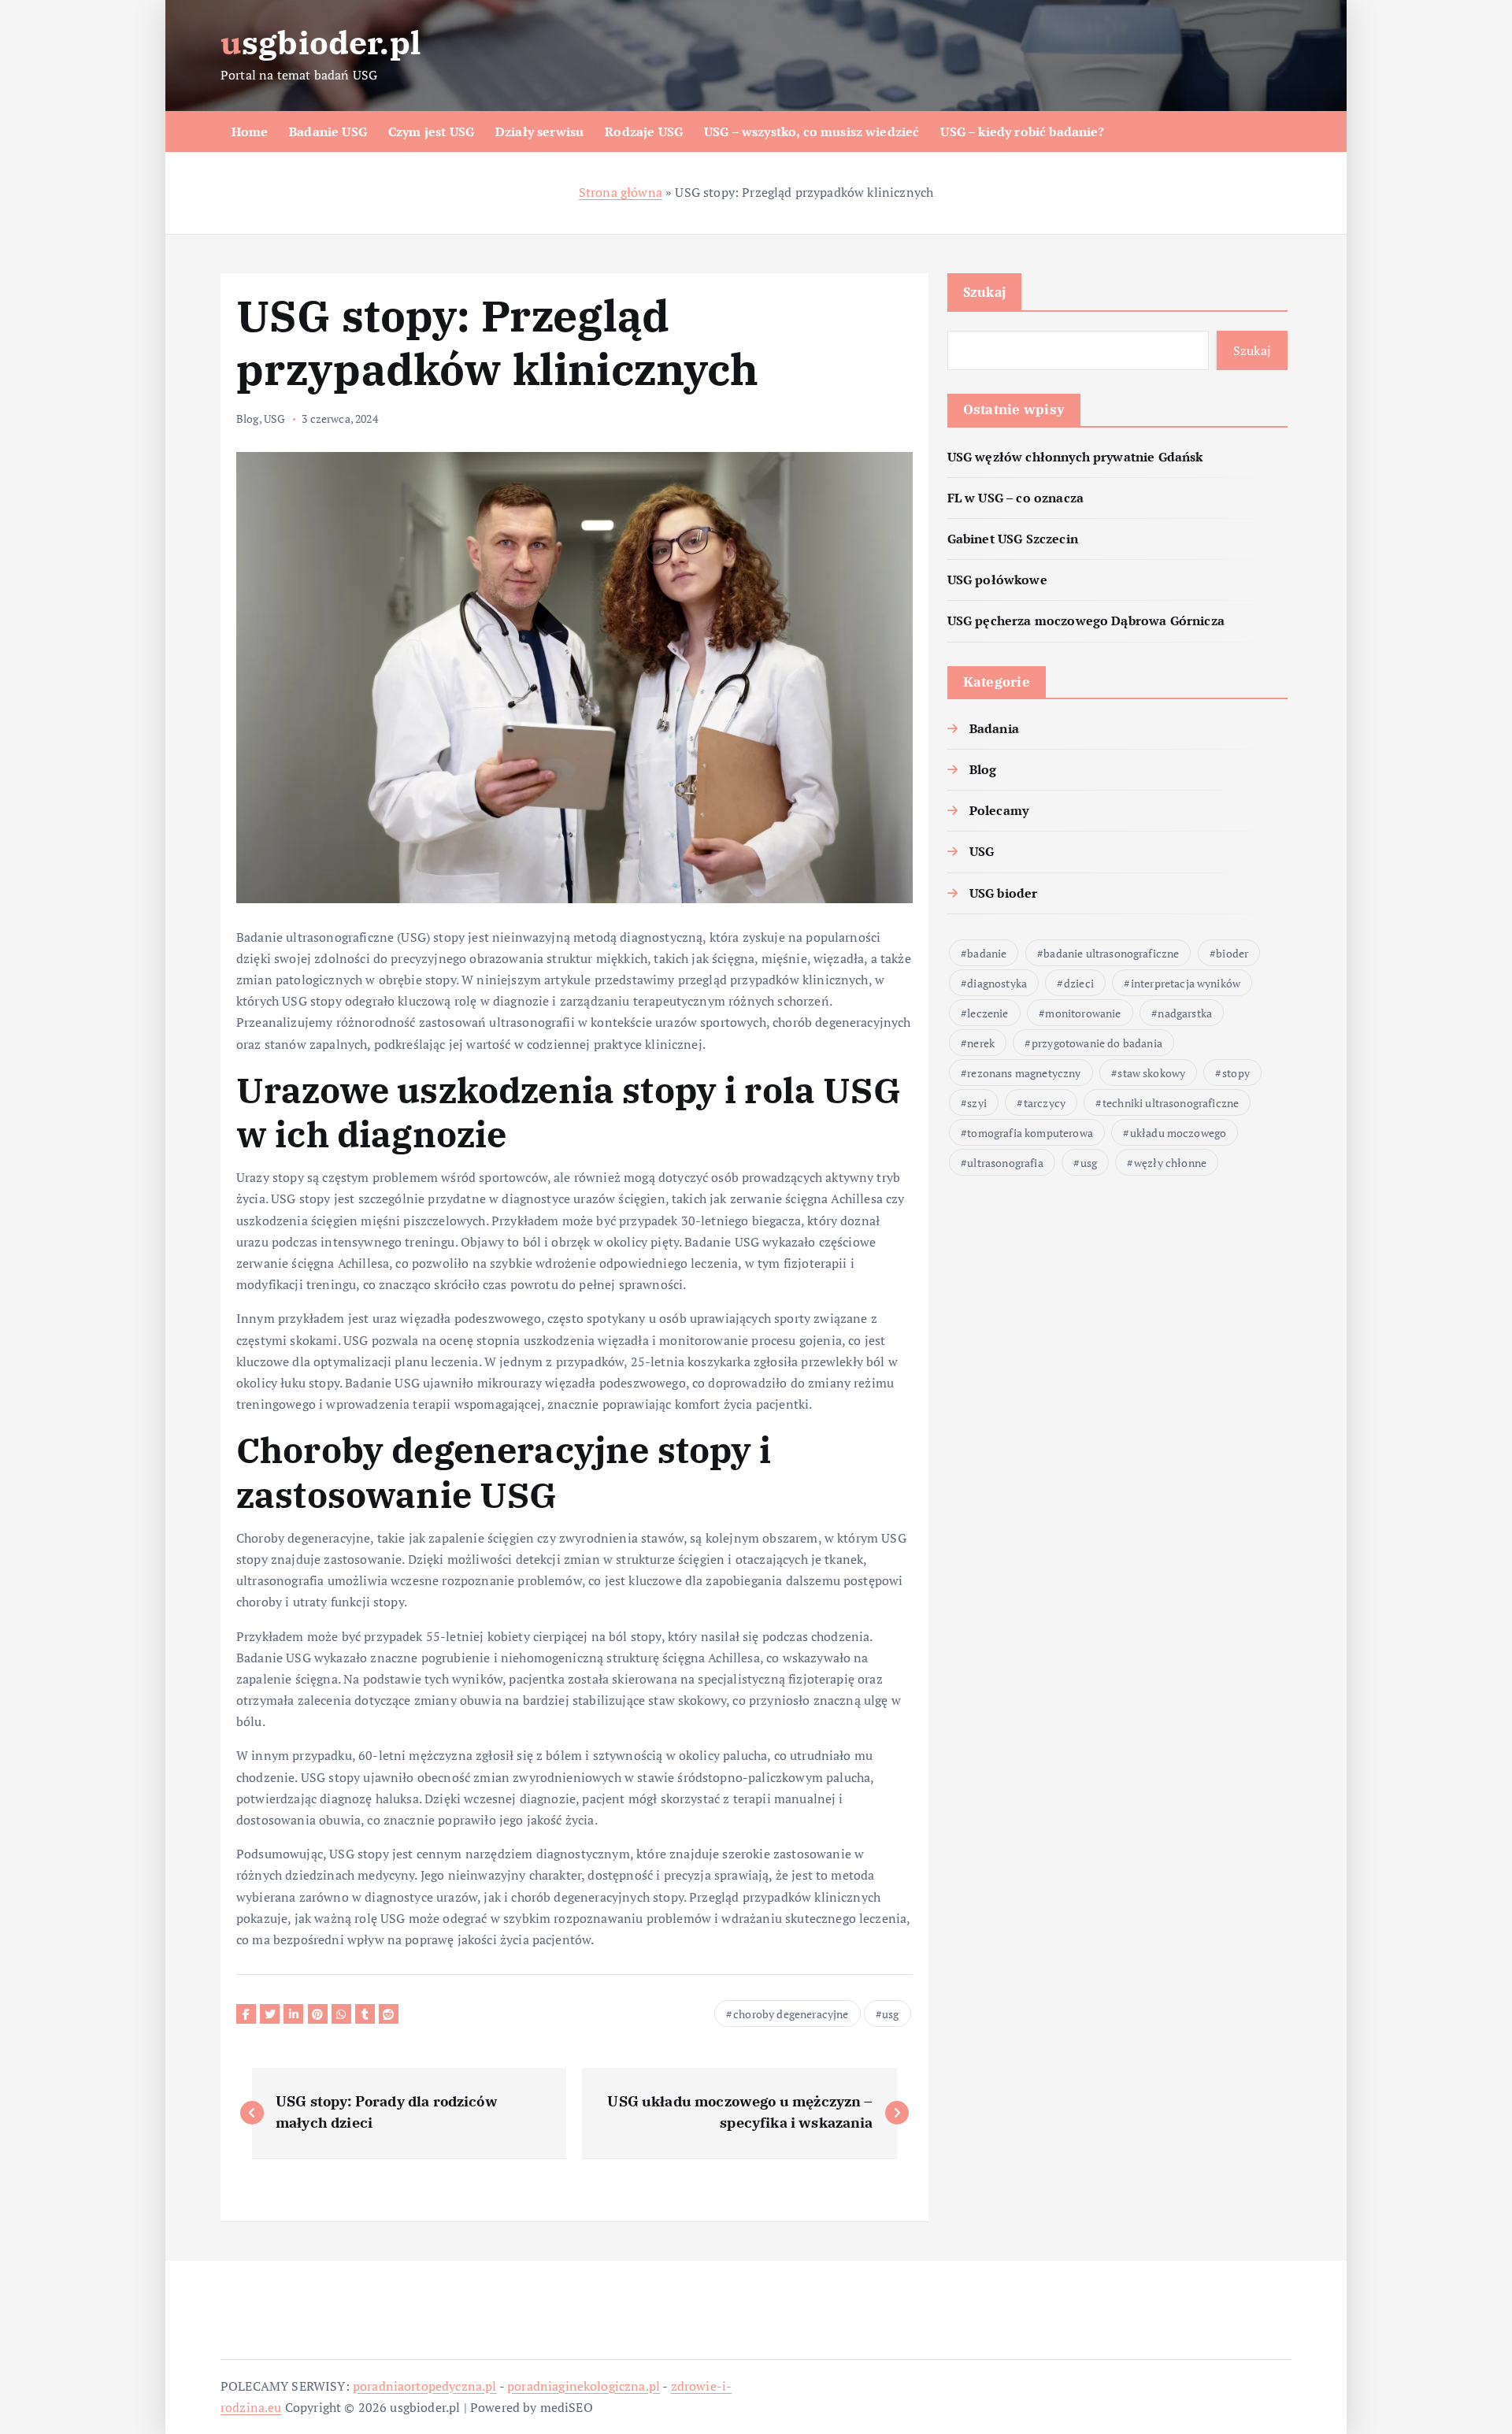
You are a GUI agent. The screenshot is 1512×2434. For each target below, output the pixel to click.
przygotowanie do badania (1097, 1043)
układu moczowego (1178, 1133)
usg (890, 2014)
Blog (248, 419)
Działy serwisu (539, 132)
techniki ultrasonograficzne (1171, 1103)
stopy (1236, 1073)
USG (274, 419)
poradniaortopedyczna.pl (425, 2386)
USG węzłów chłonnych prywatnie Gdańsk (1075, 457)
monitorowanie (1083, 1013)
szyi (977, 1103)
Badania (994, 728)
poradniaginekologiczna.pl (584, 2386)
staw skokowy (1151, 1073)
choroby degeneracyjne (791, 2014)
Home (250, 132)
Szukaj (985, 292)
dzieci (1079, 983)
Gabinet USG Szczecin (1013, 539)
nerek (981, 1043)
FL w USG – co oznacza (1015, 498)
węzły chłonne (1170, 1163)
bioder (1232, 953)
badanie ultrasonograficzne (1111, 953)
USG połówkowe (997, 580)
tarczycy (1045, 1103)
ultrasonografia (1005, 1163)
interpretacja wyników (1186, 983)
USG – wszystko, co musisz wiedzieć (812, 132)
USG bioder (1004, 893)
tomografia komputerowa (1030, 1133)
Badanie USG (328, 132)
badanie (987, 953)
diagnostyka (997, 983)
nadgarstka (1185, 1013)
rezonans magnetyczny (1024, 1073)
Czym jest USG (431, 132)
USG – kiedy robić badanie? (1022, 132)
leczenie (988, 1013)
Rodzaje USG (644, 132)
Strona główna (621, 192)
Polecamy (999, 810)
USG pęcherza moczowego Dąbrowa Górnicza (1086, 621)
